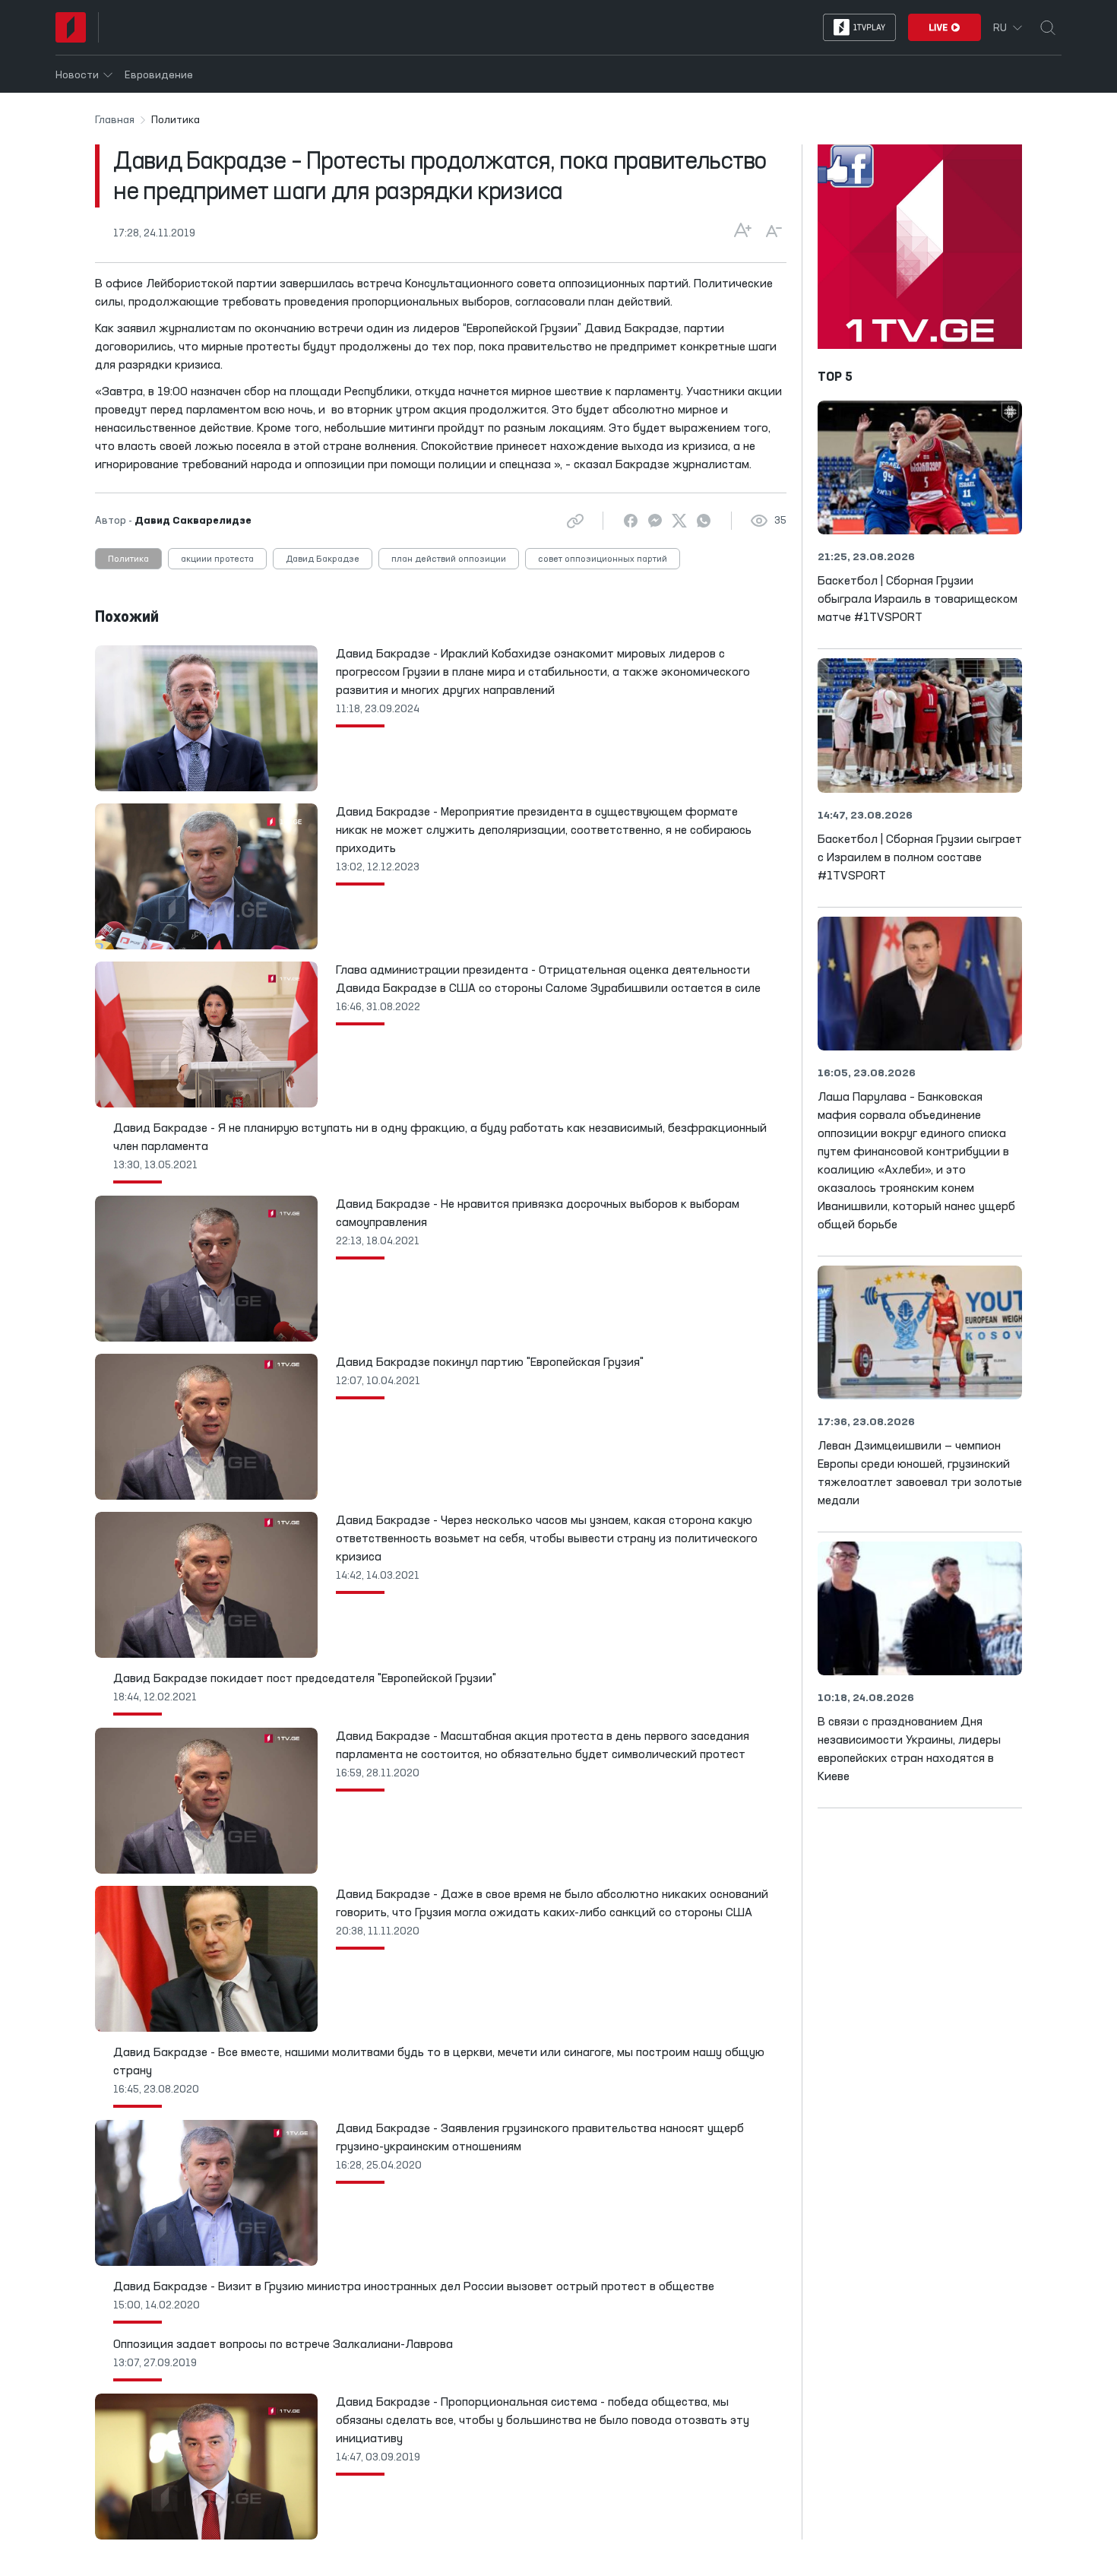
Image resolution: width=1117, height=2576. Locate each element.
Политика (128, 559)
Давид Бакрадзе (323, 559)
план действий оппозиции (449, 559)
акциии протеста (217, 559)
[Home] (71, 27)
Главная (115, 120)
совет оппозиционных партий (603, 559)
